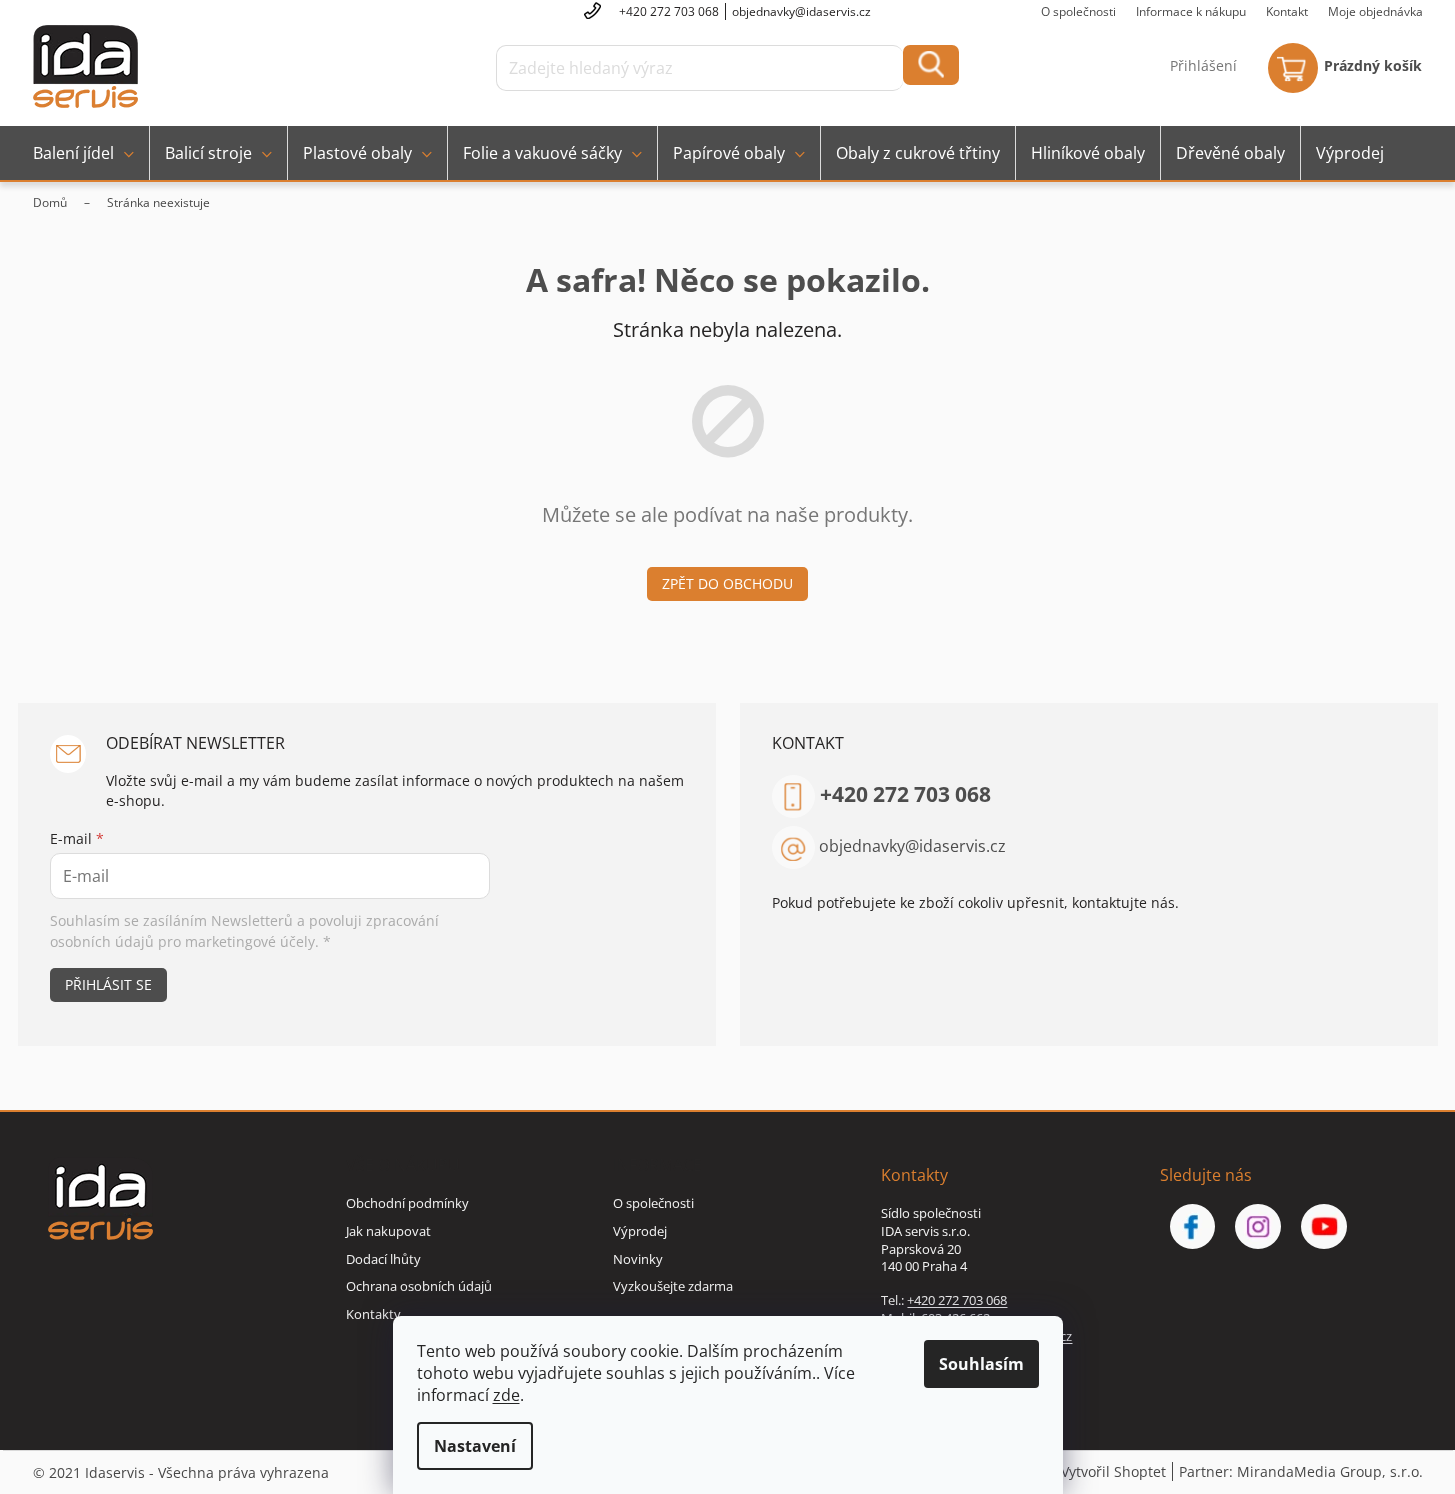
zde (506, 1395)
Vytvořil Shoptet (1113, 1471)
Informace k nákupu (1191, 11)
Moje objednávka (1375, 11)
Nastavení (475, 1446)
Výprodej (640, 1231)
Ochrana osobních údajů (419, 1286)
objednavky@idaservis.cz (912, 846)
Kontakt (1287, 11)
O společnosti (1078, 11)
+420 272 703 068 (905, 794)
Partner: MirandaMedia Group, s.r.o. (1301, 1471)
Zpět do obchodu (727, 583)
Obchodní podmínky (407, 1203)
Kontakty (373, 1314)
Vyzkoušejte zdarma (673, 1286)
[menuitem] (83, 153)
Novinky (638, 1259)
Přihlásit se (108, 984)
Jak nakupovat (388, 1231)
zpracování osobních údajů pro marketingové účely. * (244, 930)
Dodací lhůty (383, 1259)
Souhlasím (981, 1364)
